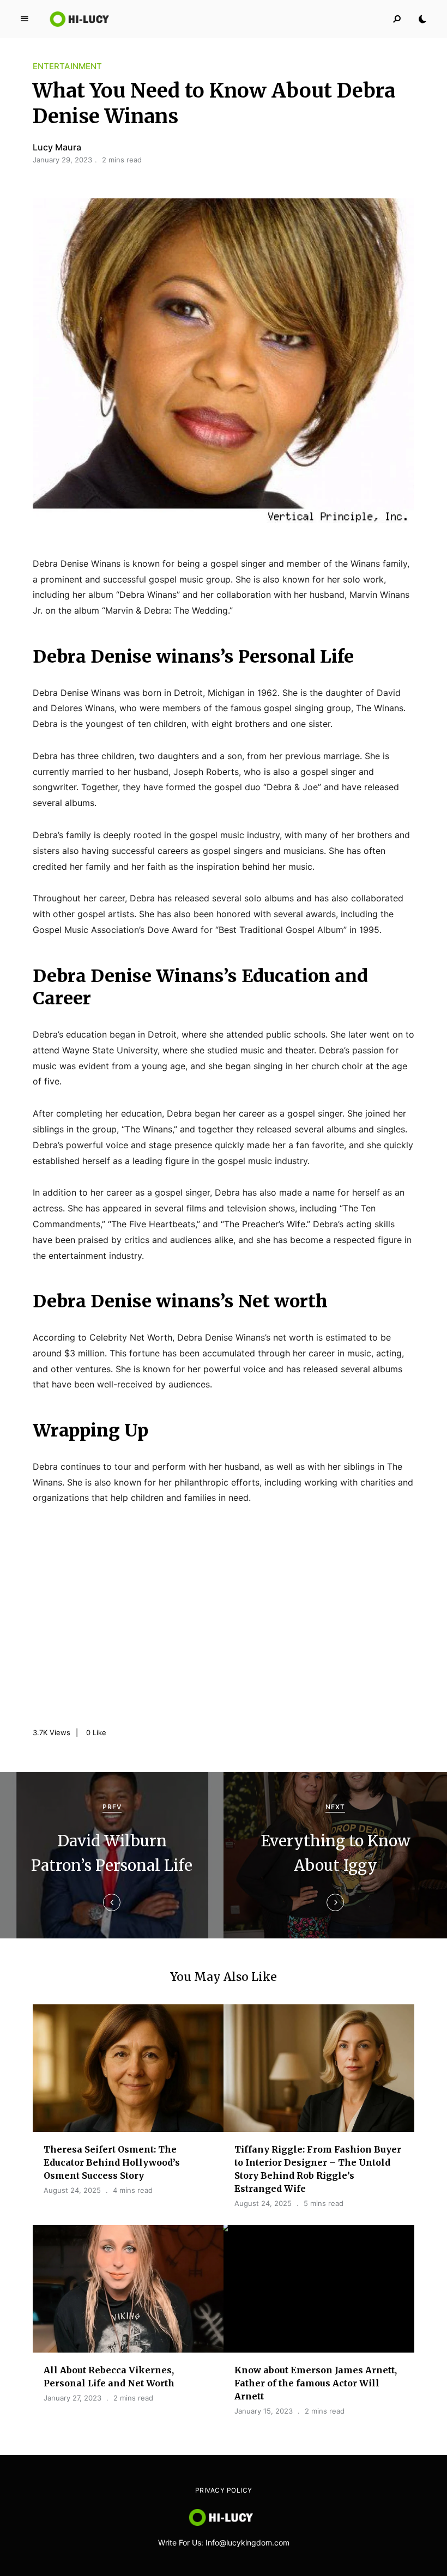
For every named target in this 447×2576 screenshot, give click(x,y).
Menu (25, 19)
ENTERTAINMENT (67, 66)
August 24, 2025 (72, 2190)
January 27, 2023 (73, 2398)
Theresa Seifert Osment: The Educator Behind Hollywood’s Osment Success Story (112, 2162)
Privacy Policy (224, 2490)
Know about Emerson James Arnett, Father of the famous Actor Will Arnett (316, 2383)
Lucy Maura (57, 147)
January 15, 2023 (264, 2411)
